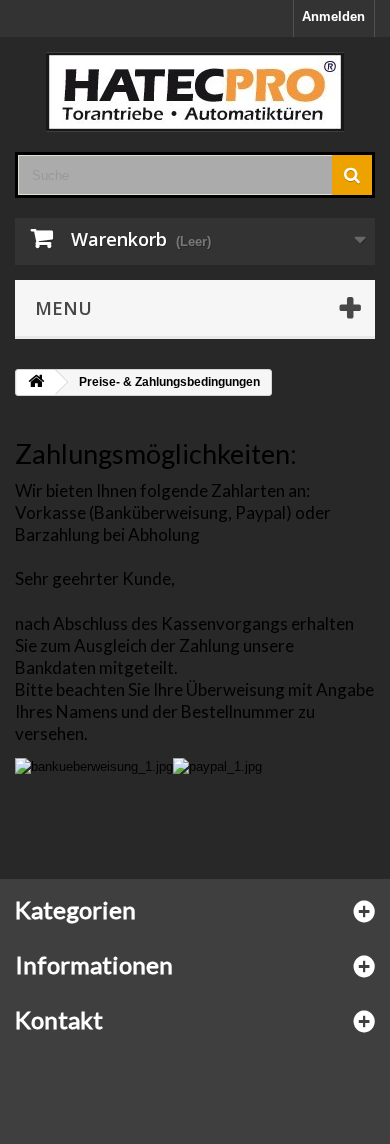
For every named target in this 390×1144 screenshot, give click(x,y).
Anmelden (333, 16)
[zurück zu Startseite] (36, 382)
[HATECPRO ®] (195, 92)
